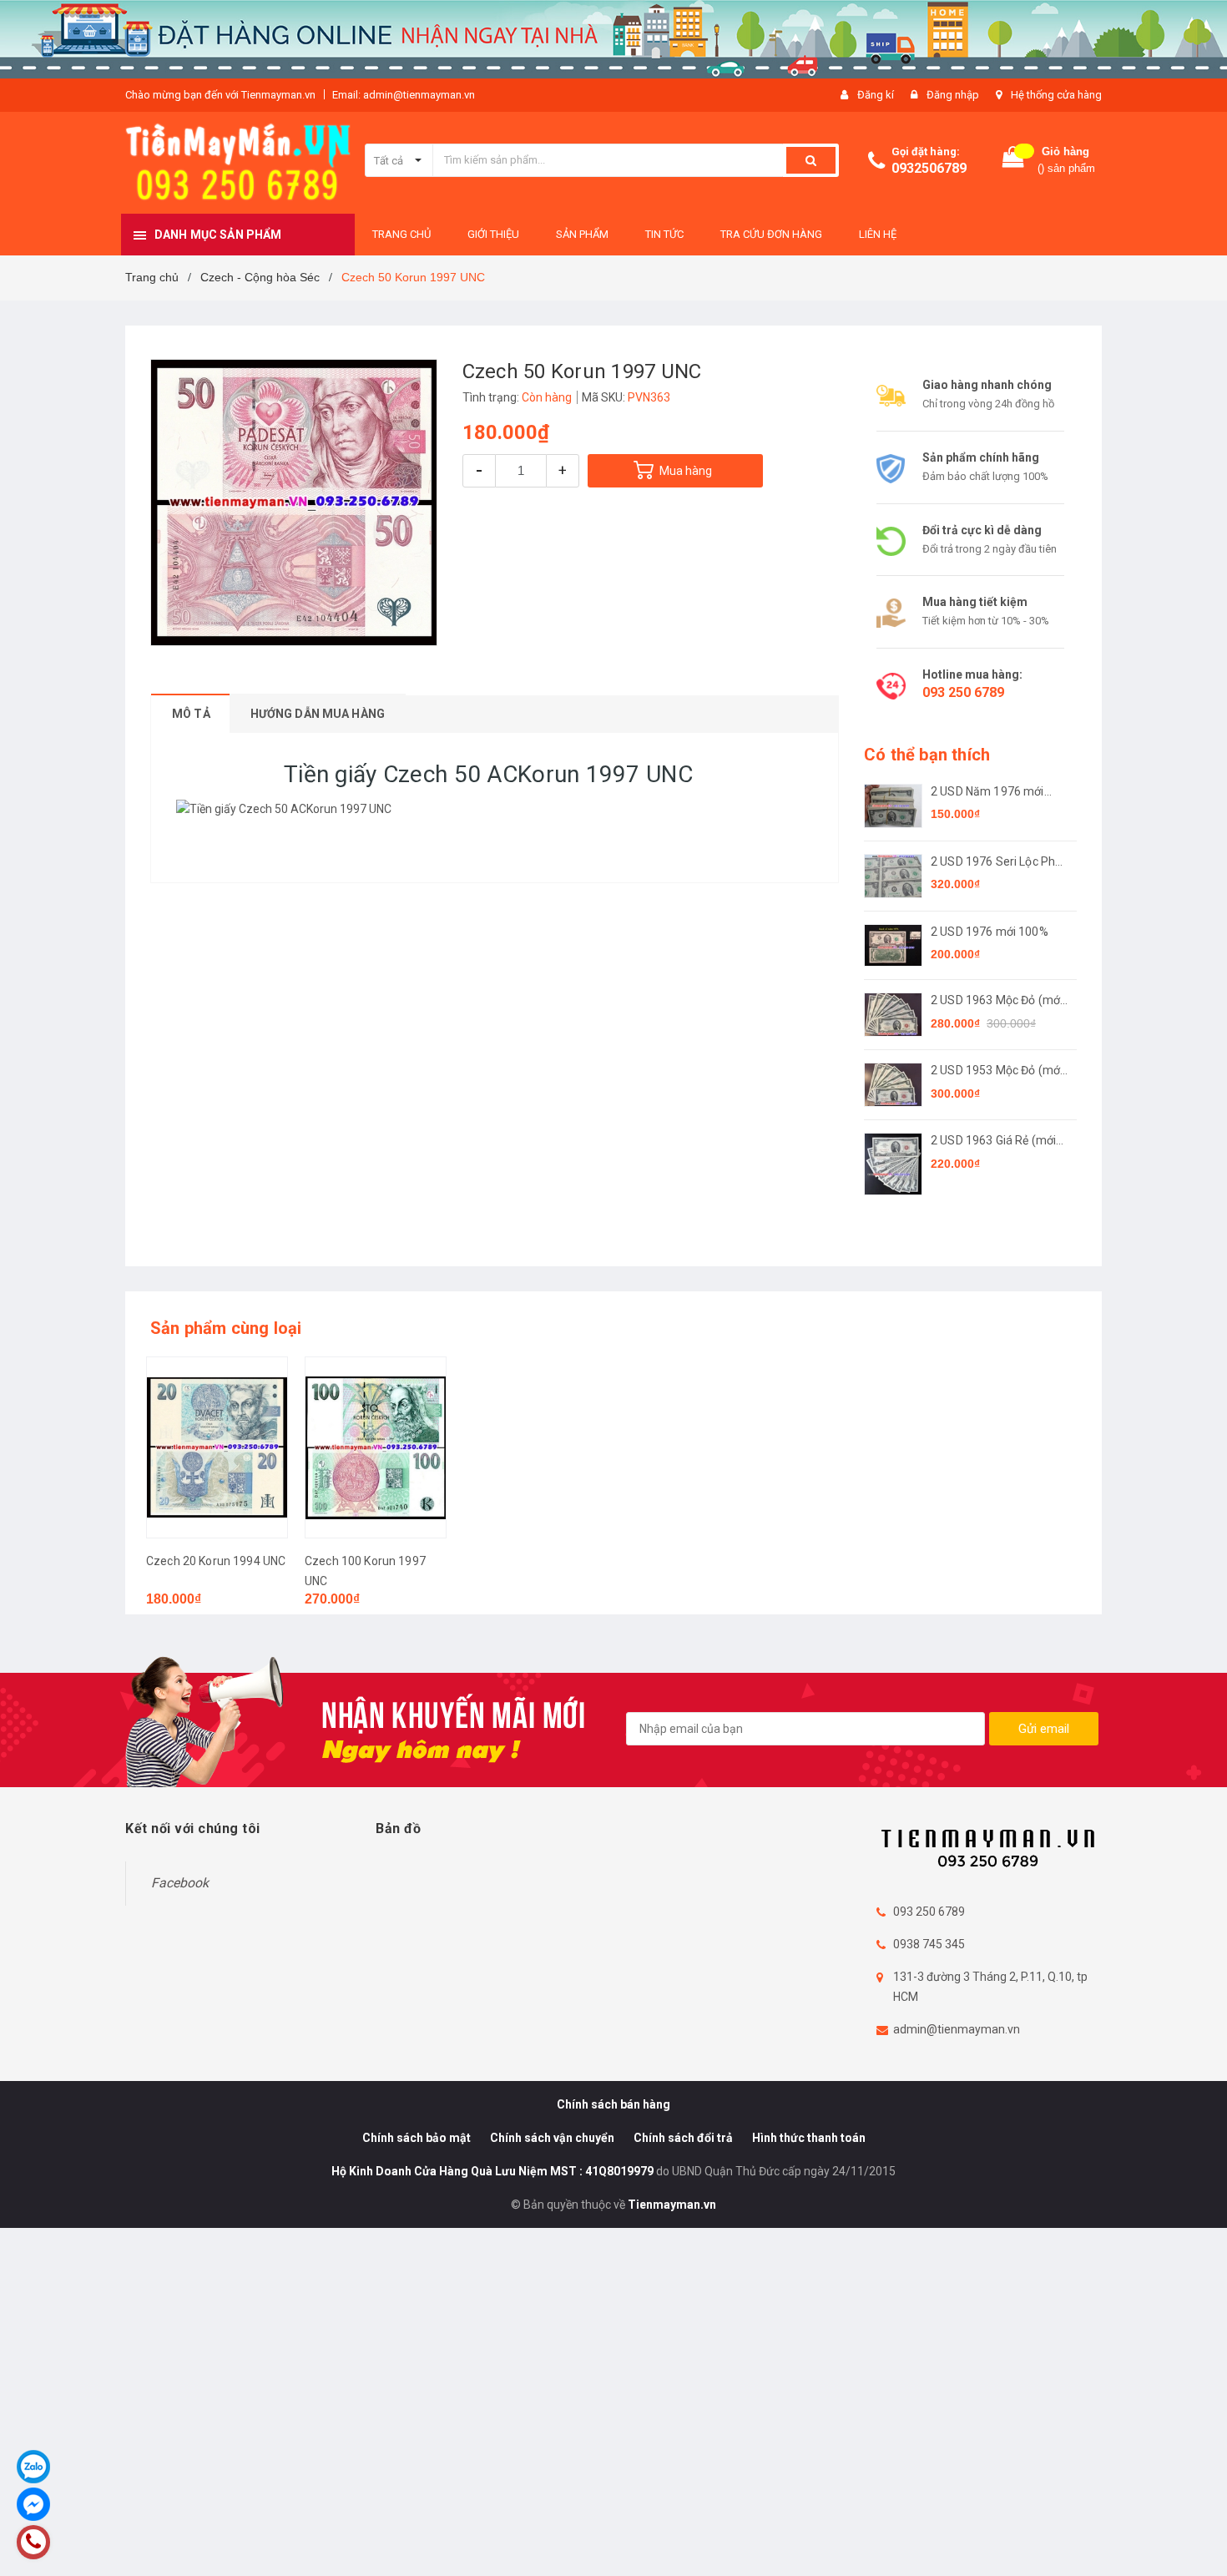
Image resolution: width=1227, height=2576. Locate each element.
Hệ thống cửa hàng (1056, 95)
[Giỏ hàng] (1013, 161)
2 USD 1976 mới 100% (990, 932)
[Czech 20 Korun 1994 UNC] (217, 1447)
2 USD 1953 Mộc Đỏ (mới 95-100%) (997, 1071)
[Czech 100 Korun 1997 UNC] (376, 1447)
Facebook (180, 1883)
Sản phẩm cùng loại (226, 1328)
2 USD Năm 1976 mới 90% (987, 793)
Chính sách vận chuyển (552, 2138)
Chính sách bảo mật (417, 2138)
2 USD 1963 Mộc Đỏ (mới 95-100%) (997, 1001)
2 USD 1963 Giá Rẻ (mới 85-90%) (993, 1142)
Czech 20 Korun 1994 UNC (216, 1561)
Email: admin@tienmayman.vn (404, 95)
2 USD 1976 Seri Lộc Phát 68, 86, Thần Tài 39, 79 (998, 863)
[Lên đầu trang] (1198, 2543)
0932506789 (929, 168)
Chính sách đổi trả (683, 2138)
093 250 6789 (963, 692)
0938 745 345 (929, 1944)
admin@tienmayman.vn (957, 2029)
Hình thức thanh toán (809, 2138)
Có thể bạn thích (927, 755)
